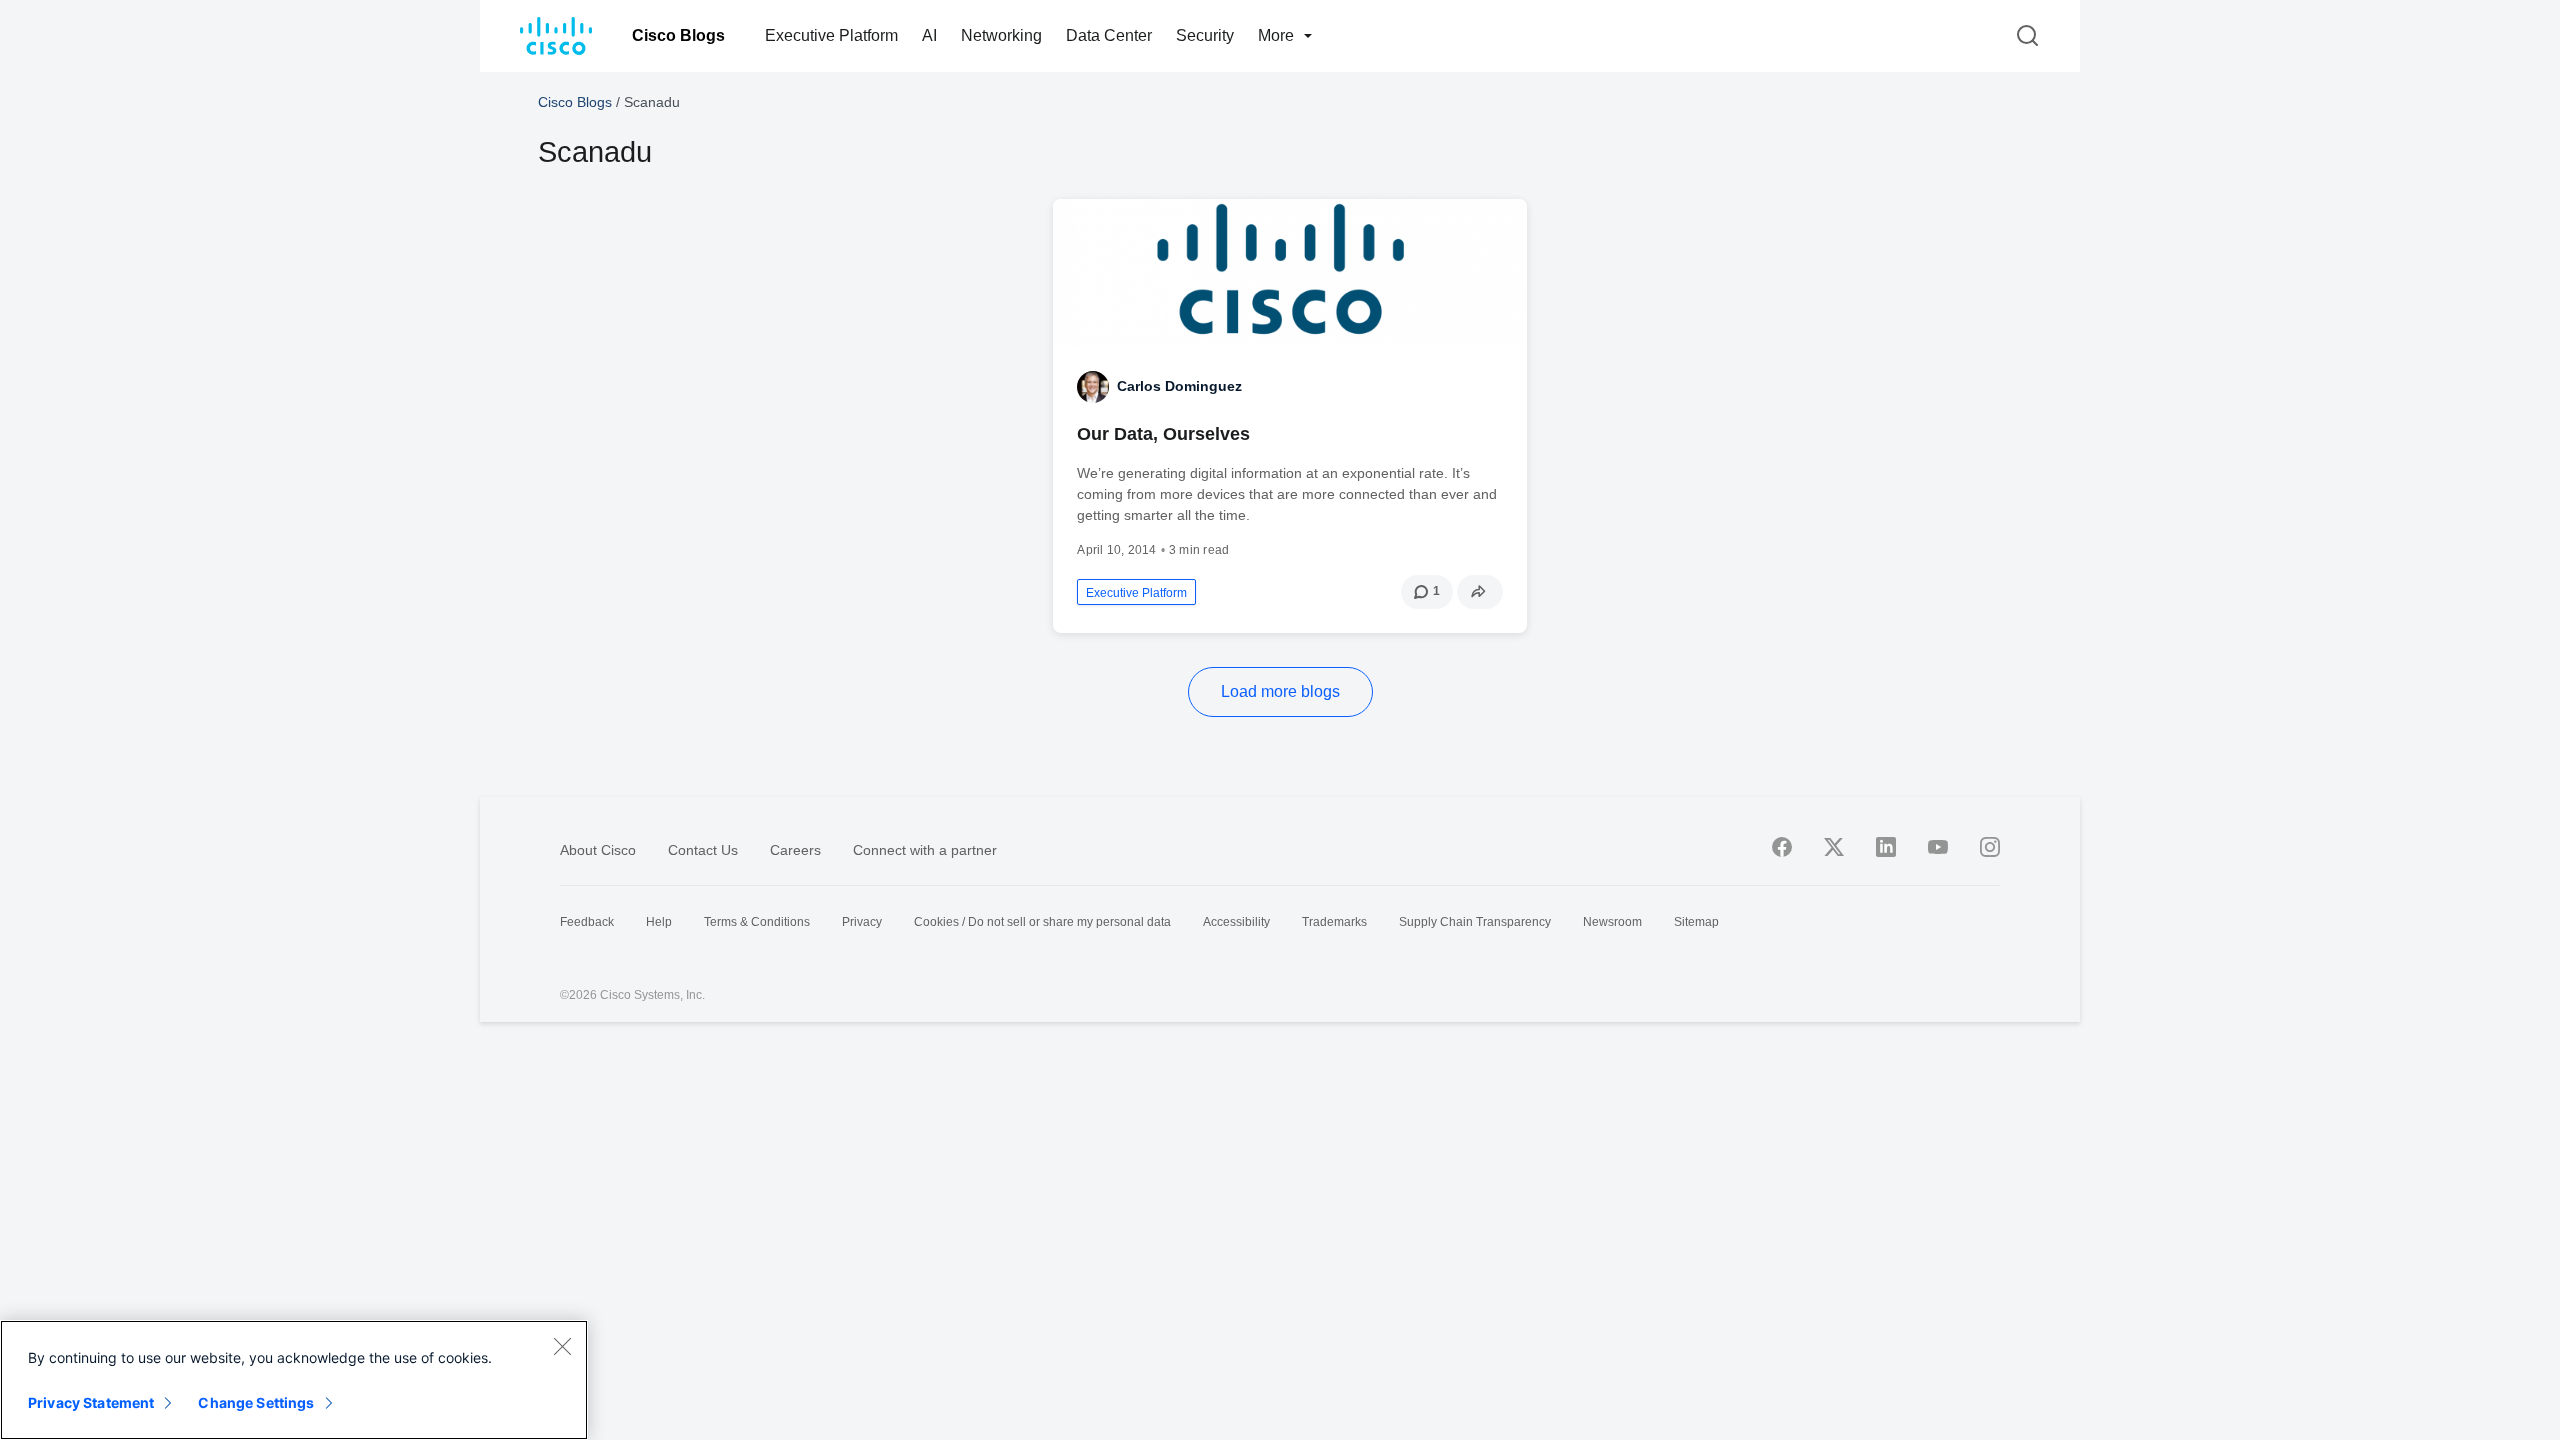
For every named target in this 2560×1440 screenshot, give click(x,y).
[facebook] (1782, 847)
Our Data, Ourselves (1163, 434)
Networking (1001, 35)
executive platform (1136, 593)
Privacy (862, 922)
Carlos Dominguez (1179, 386)
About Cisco (598, 850)
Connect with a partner (925, 850)
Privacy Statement (91, 1402)
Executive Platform (831, 35)
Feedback (587, 922)
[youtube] (1938, 847)
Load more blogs (1280, 691)
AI (929, 35)
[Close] (562, 1346)
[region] (294, 1380)
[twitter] (1834, 847)
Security (1205, 35)
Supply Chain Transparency (1475, 922)
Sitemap (1696, 922)
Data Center (1109, 35)
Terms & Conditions (757, 922)
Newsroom (1612, 922)
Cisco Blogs (678, 35)
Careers (795, 850)
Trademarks (1334, 922)
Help (659, 922)
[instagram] (1990, 847)
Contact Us (703, 850)
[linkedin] (1886, 847)
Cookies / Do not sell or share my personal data (1042, 922)
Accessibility (1236, 922)
